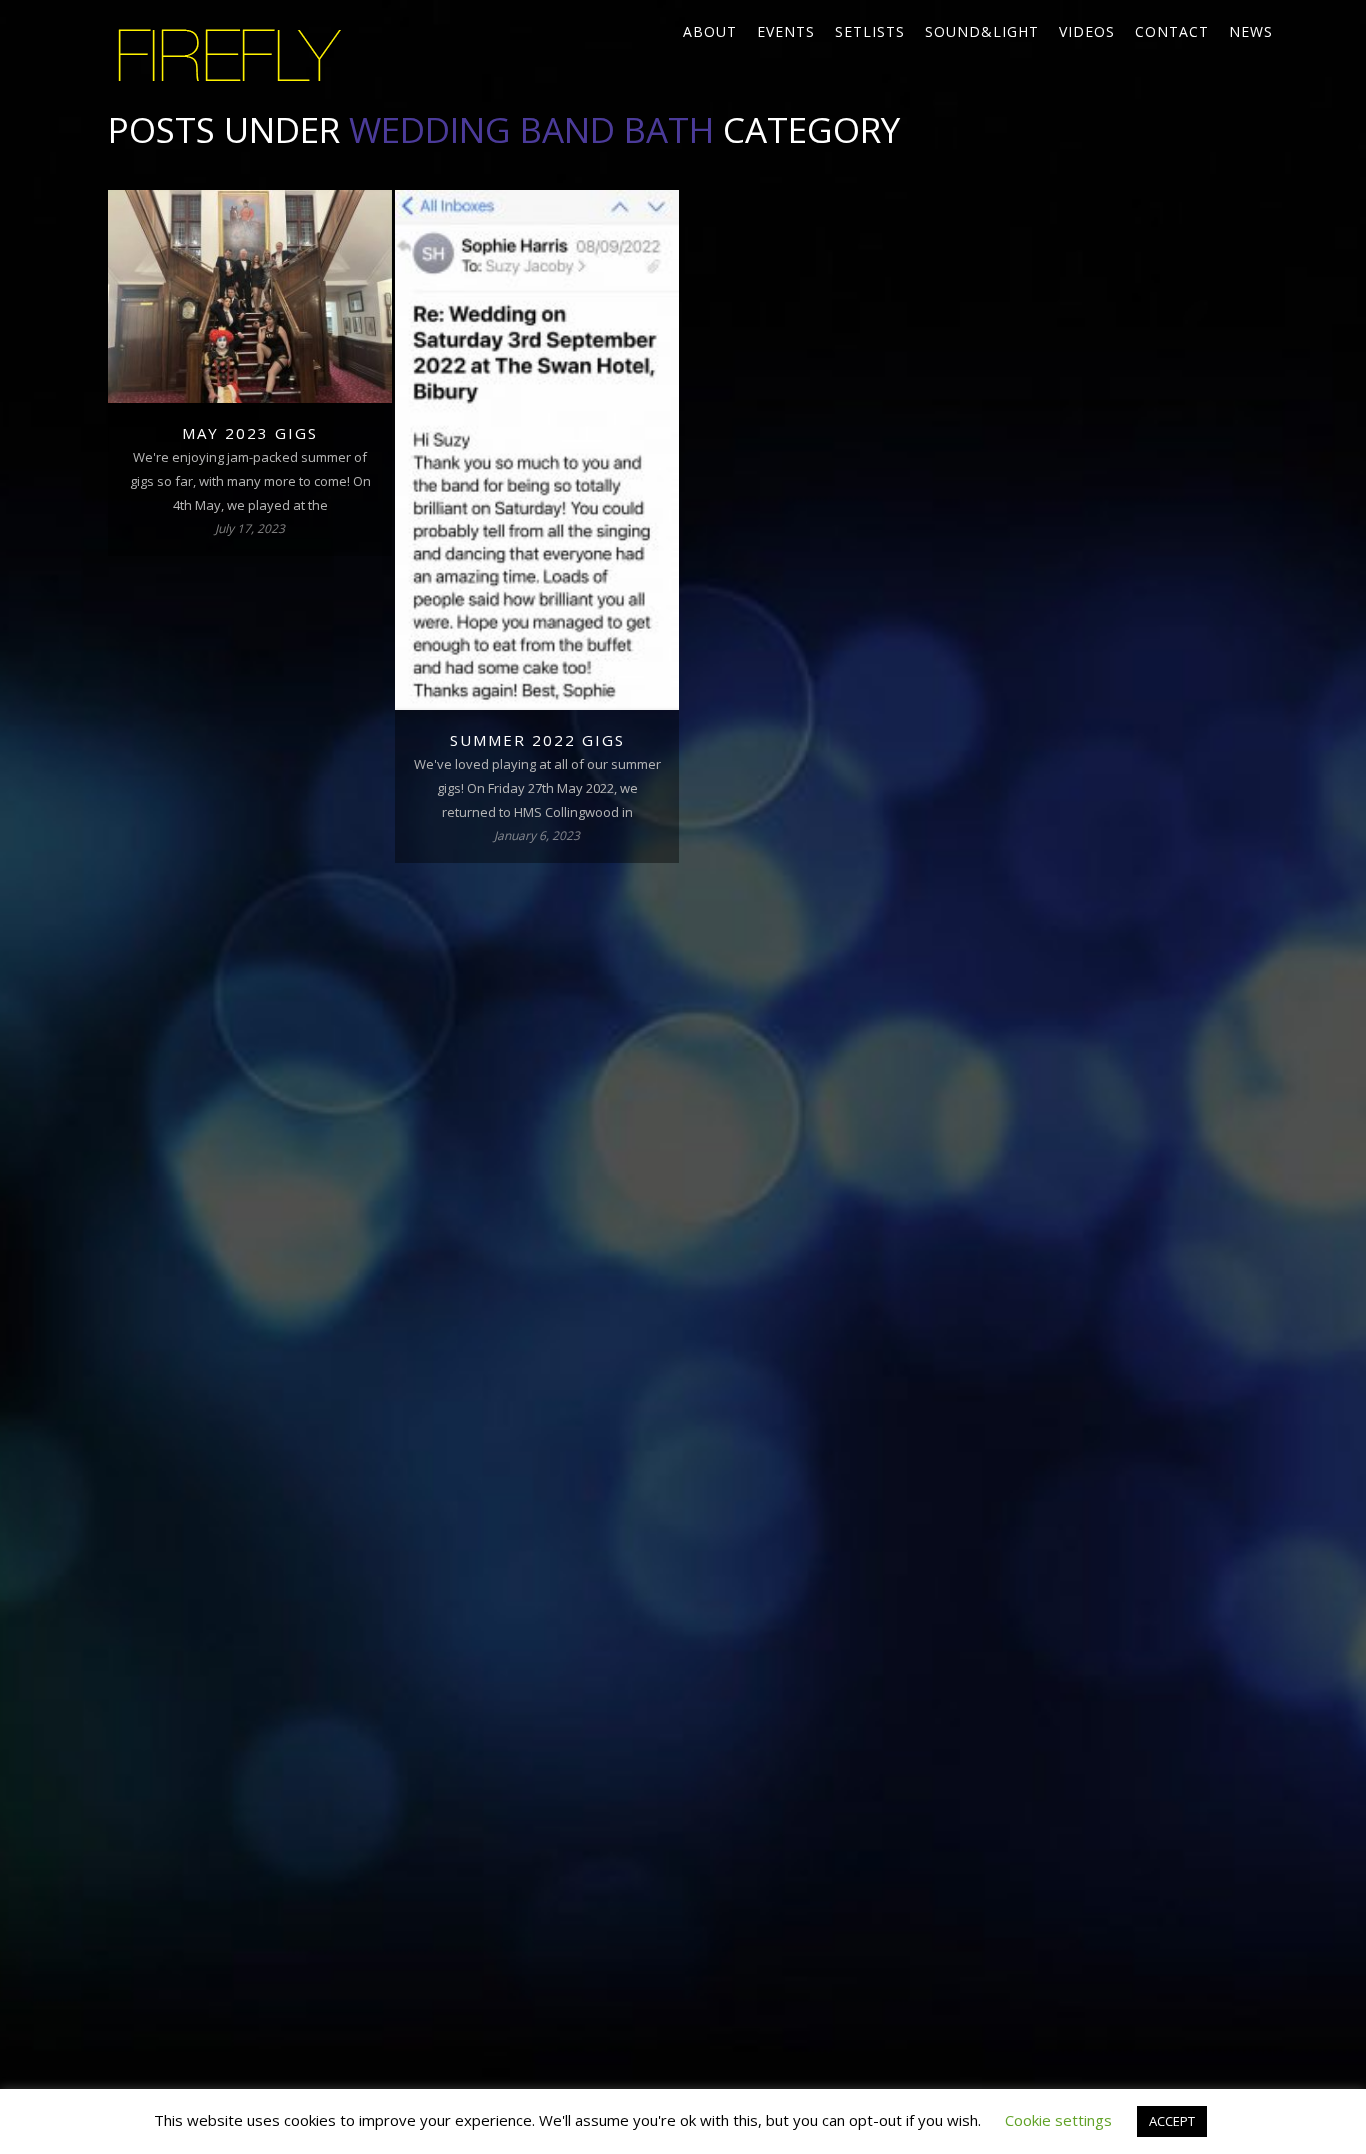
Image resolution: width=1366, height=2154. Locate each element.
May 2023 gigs (250, 433)
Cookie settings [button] (1058, 2120)
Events (786, 31)
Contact (1172, 31)
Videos (1087, 31)
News (1251, 31)
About (710, 31)
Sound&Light (982, 31)
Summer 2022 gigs (537, 740)
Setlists (870, 31)
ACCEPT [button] (1172, 2121)
